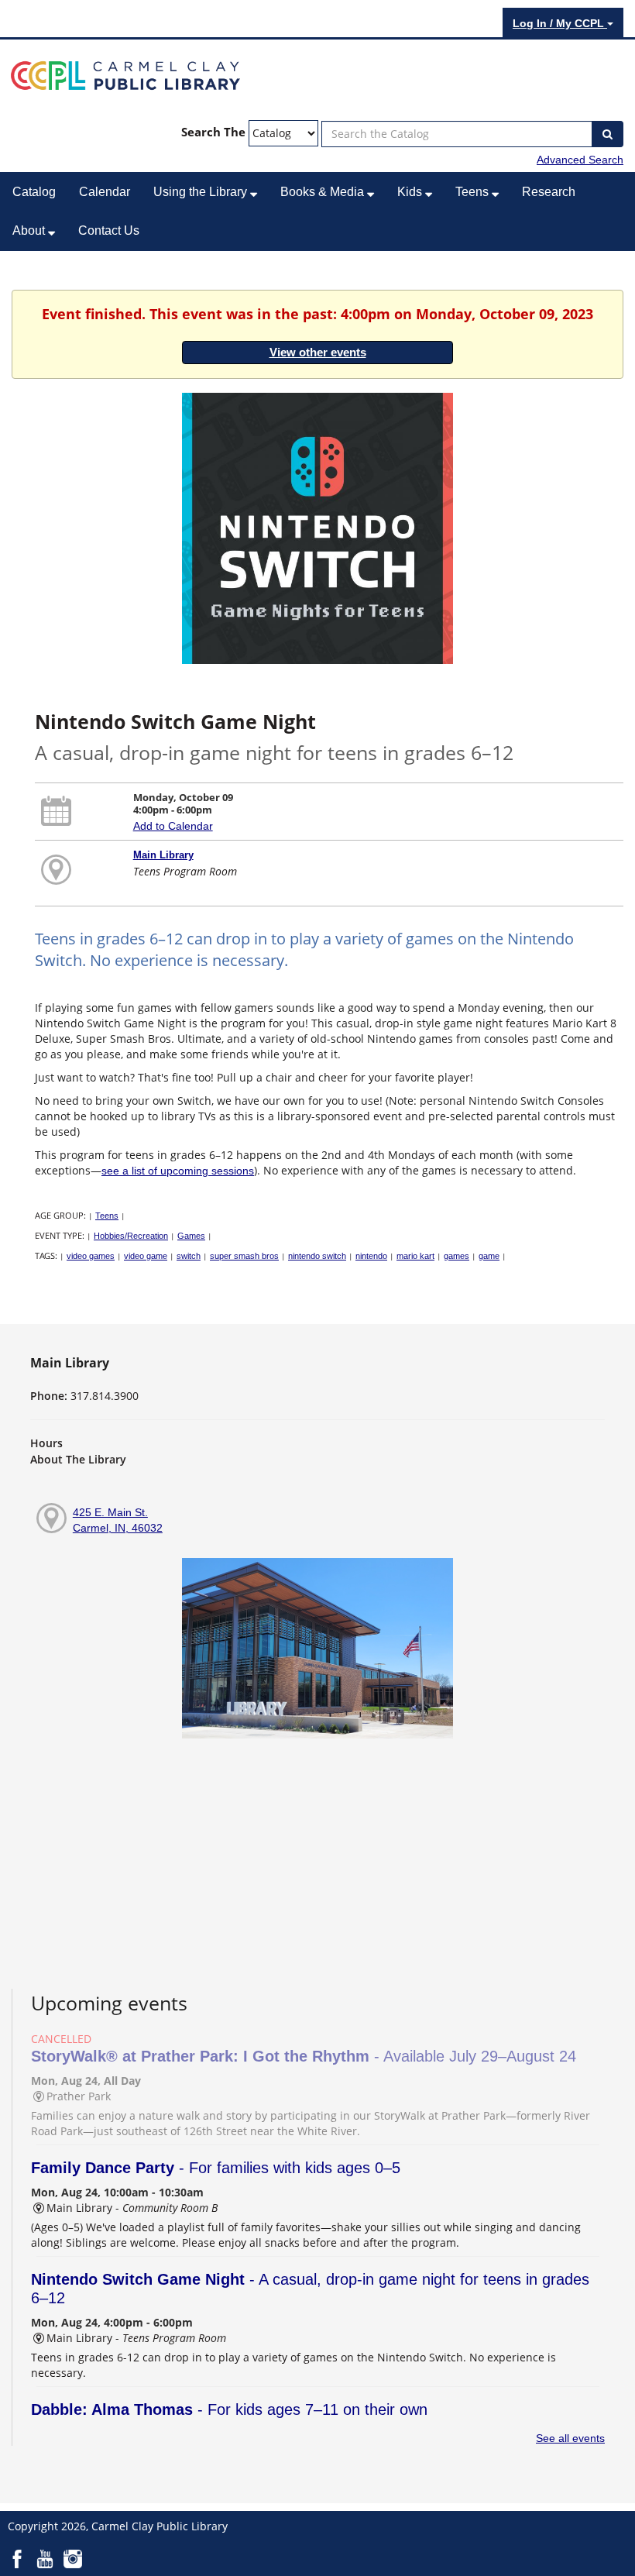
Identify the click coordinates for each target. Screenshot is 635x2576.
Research (549, 192)
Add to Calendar (173, 826)
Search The (213, 132)
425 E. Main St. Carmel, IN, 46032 (118, 1520)
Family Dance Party (216, 2168)
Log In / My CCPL (560, 23)
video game (146, 1256)
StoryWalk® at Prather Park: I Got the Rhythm (304, 2056)
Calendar (105, 192)
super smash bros (244, 1256)
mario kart (415, 1256)
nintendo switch (317, 1256)
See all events (570, 2438)
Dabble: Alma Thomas (229, 2409)
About (30, 230)
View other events (318, 352)
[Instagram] (73, 2557)
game (489, 1256)
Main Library (163, 855)
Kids (411, 192)
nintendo (371, 1256)
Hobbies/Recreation (131, 1236)
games (457, 1256)
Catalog (34, 192)
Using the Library (202, 192)
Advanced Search (580, 160)
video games (91, 1256)
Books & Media (324, 192)
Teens (474, 192)
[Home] (125, 74)
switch (189, 1256)
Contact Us (109, 230)
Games (191, 1236)
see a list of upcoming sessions (178, 1171)
